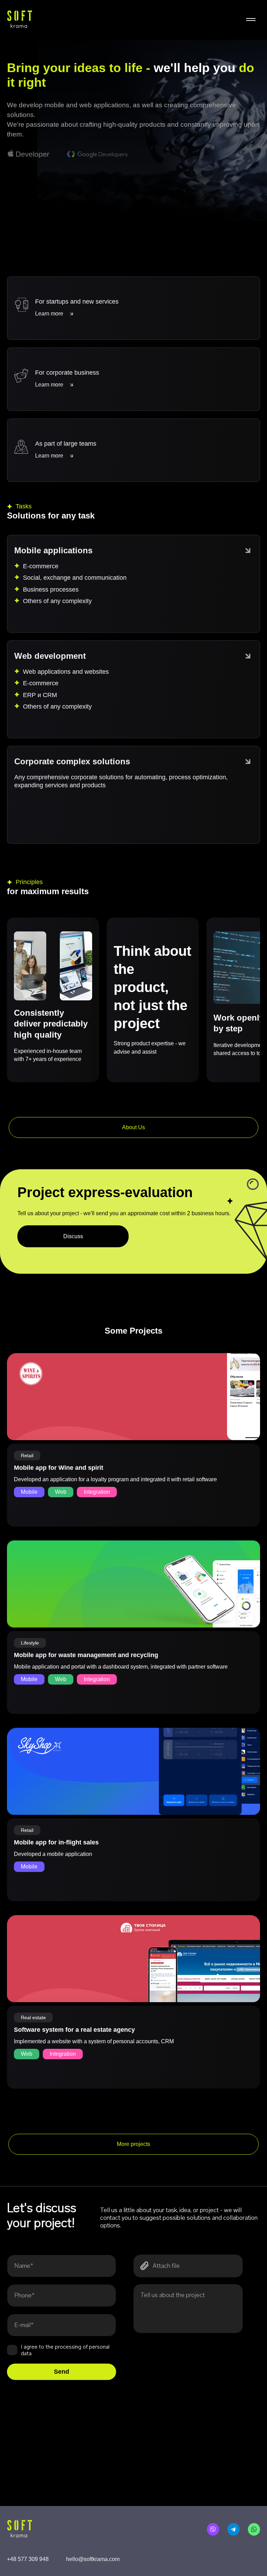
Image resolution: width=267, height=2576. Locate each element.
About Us (133, 1127)
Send (62, 2372)
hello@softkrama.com (93, 2559)
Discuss (73, 1236)
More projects (133, 2144)
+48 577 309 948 (28, 2559)
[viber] (213, 2529)
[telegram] (233, 2529)
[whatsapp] (254, 2529)
